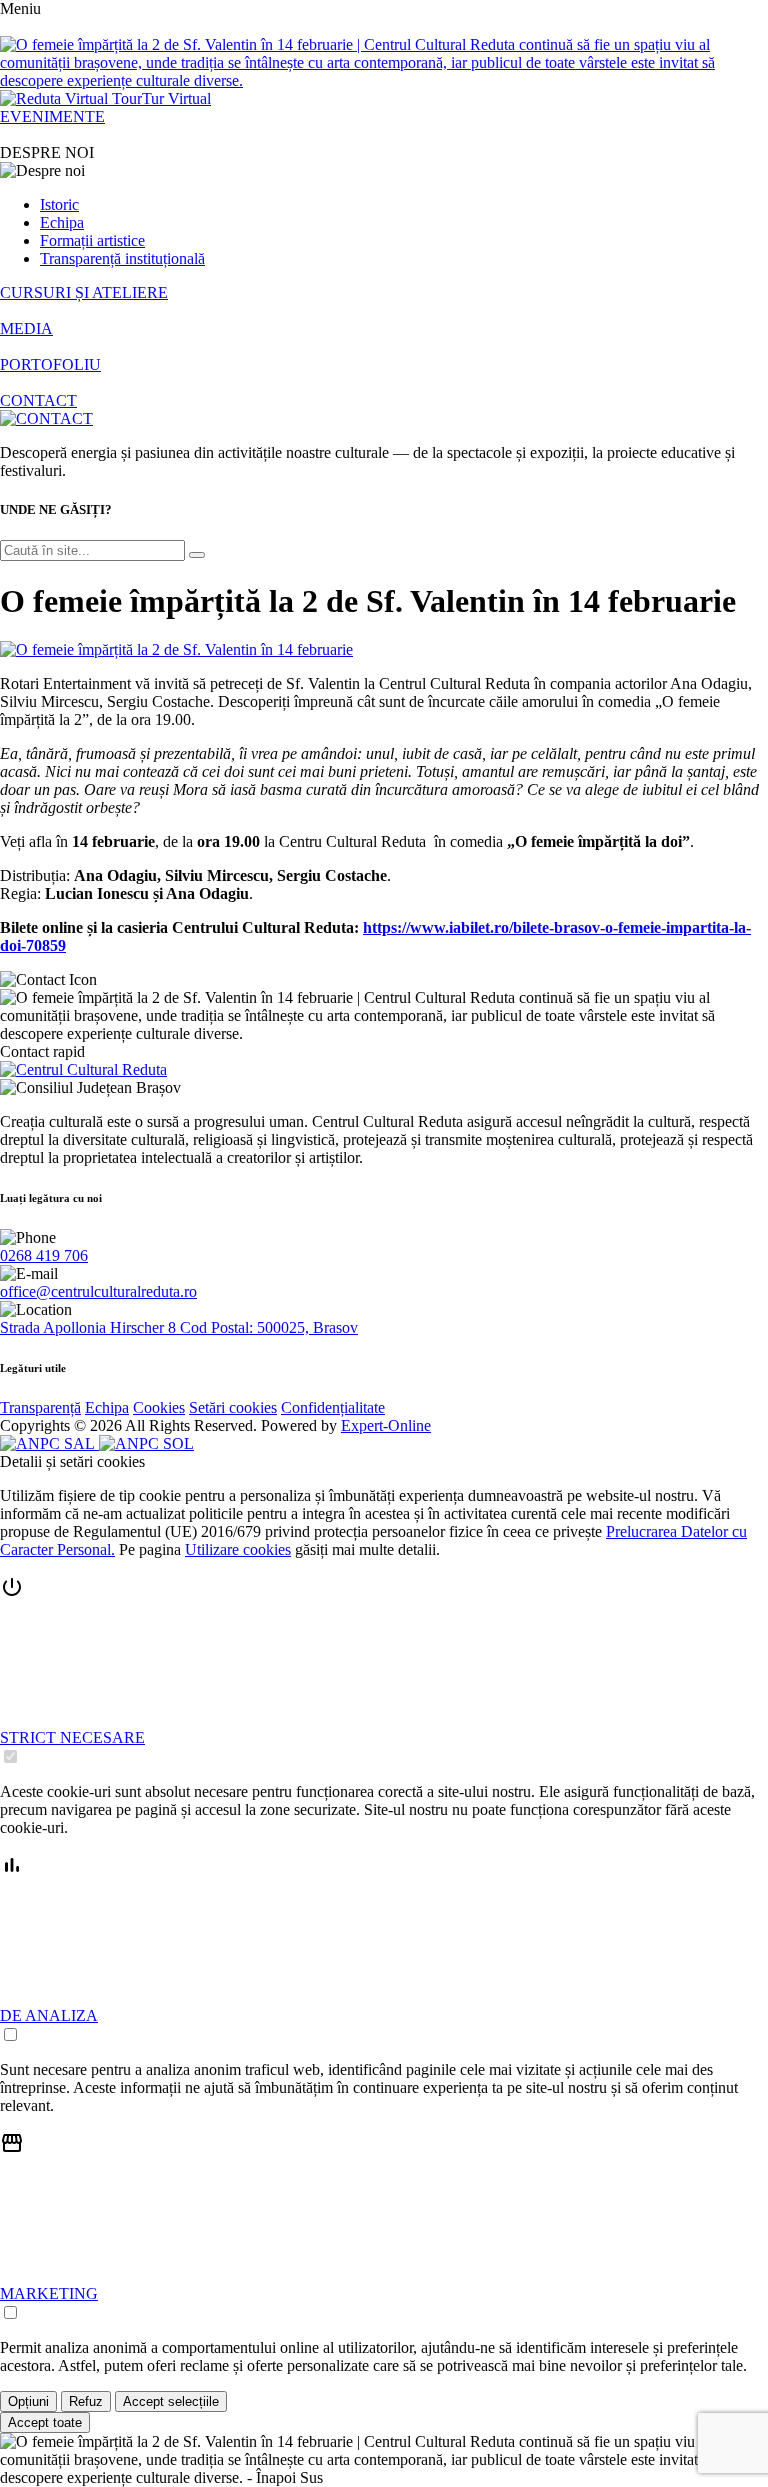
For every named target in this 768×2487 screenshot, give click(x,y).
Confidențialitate (333, 1407)
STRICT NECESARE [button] (72, 1737)
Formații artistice (92, 240)
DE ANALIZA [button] (49, 2015)
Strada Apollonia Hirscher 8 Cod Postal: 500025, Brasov (179, 1327)
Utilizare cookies (238, 1549)
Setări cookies (233, 1407)
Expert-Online (386, 1425)
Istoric (59, 204)
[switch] (10, 1756)
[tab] (384, 1671)
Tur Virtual (176, 98)
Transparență (40, 1407)
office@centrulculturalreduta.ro (98, 1291)
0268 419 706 (44, 1255)
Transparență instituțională (122, 258)
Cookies (159, 1407)
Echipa (62, 222)
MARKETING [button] (49, 2293)
